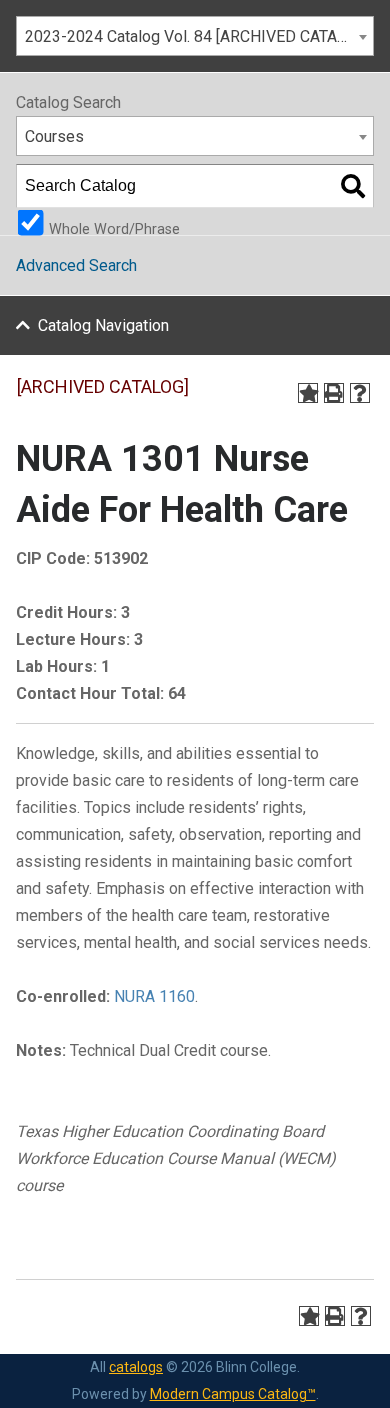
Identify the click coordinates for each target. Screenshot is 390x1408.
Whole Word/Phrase (114, 228)
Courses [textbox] (54, 136)
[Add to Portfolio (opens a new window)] (308, 393)
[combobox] (195, 36)
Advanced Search (76, 265)
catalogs (136, 1367)
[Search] (353, 186)
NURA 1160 (154, 996)
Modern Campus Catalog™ (233, 1394)
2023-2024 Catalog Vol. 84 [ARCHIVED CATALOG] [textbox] (197, 36)
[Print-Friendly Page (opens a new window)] (334, 393)
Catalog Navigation (103, 325)
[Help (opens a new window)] (360, 393)
